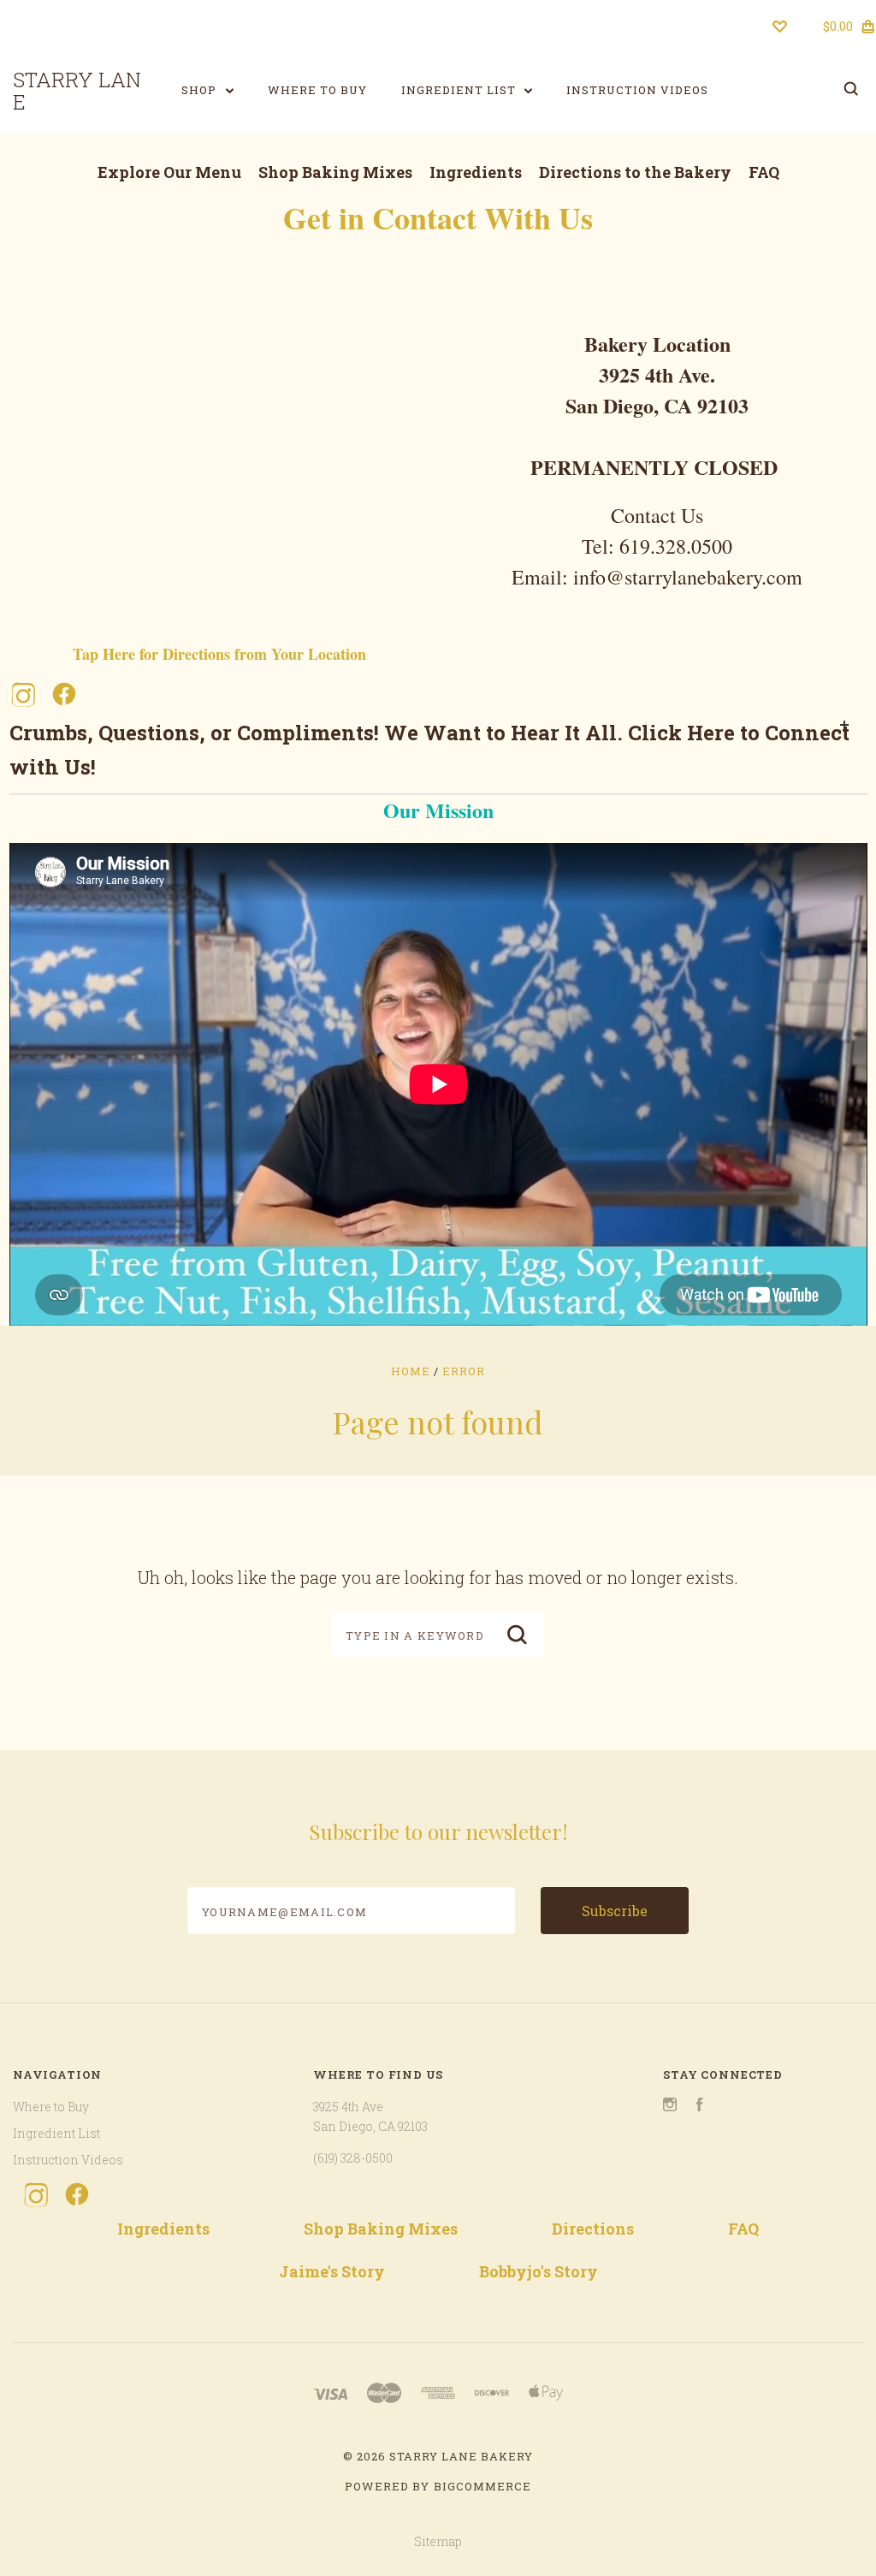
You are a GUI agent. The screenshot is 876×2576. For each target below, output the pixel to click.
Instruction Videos (637, 90)
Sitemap (438, 2541)
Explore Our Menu (169, 172)
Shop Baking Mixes (335, 172)
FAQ (764, 172)
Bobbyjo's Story (539, 2271)
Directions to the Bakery (635, 172)
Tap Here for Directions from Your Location (219, 654)
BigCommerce (482, 2486)
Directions (593, 2229)
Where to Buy (317, 90)
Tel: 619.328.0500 (657, 546)
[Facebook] (64, 694)
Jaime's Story (332, 2271)
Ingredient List (460, 90)
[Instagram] (23, 694)
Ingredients (476, 172)
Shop (201, 90)
